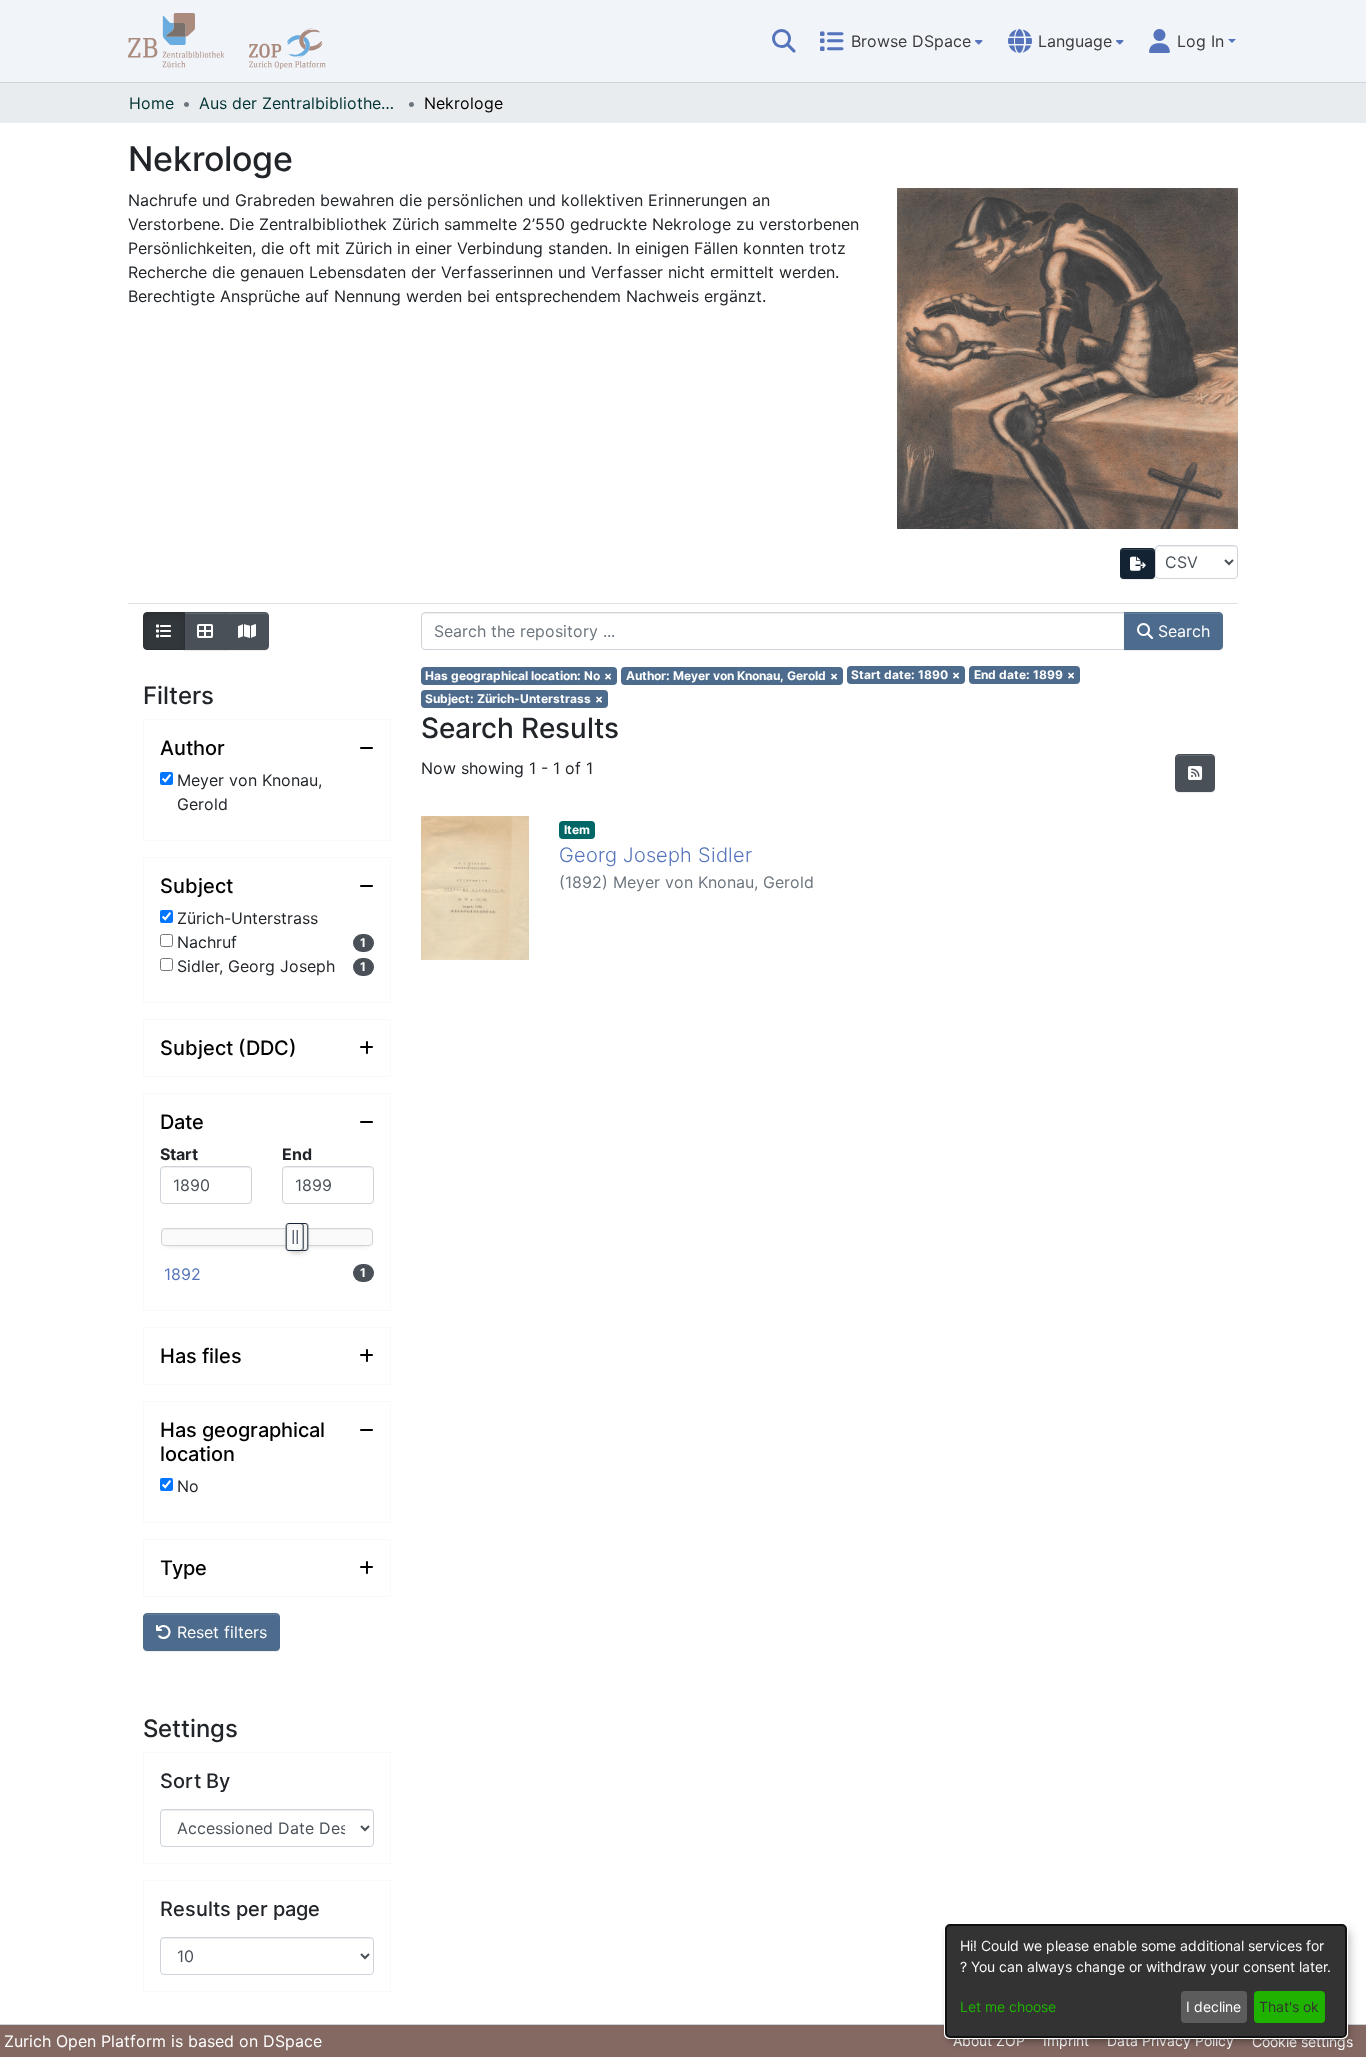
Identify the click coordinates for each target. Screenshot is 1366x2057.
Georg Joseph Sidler (655, 855)
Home (151, 103)
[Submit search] (784, 41)
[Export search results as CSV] (1138, 563)
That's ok (1289, 2006)
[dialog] (1146, 1981)
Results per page (240, 1909)
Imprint (1066, 2040)
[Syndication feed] (1195, 773)
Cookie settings (1302, 2041)
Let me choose (1008, 2006)
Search (1181, 631)
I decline (1213, 2006)
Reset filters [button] (219, 1632)
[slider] (294, 1237)
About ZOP (989, 2040)
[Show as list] (164, 631)
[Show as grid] (205, 631)
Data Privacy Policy (1170, 2040)
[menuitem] (901, 41)
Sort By (195, 1781)
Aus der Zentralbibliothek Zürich (299, 103)
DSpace (292, 2041)
